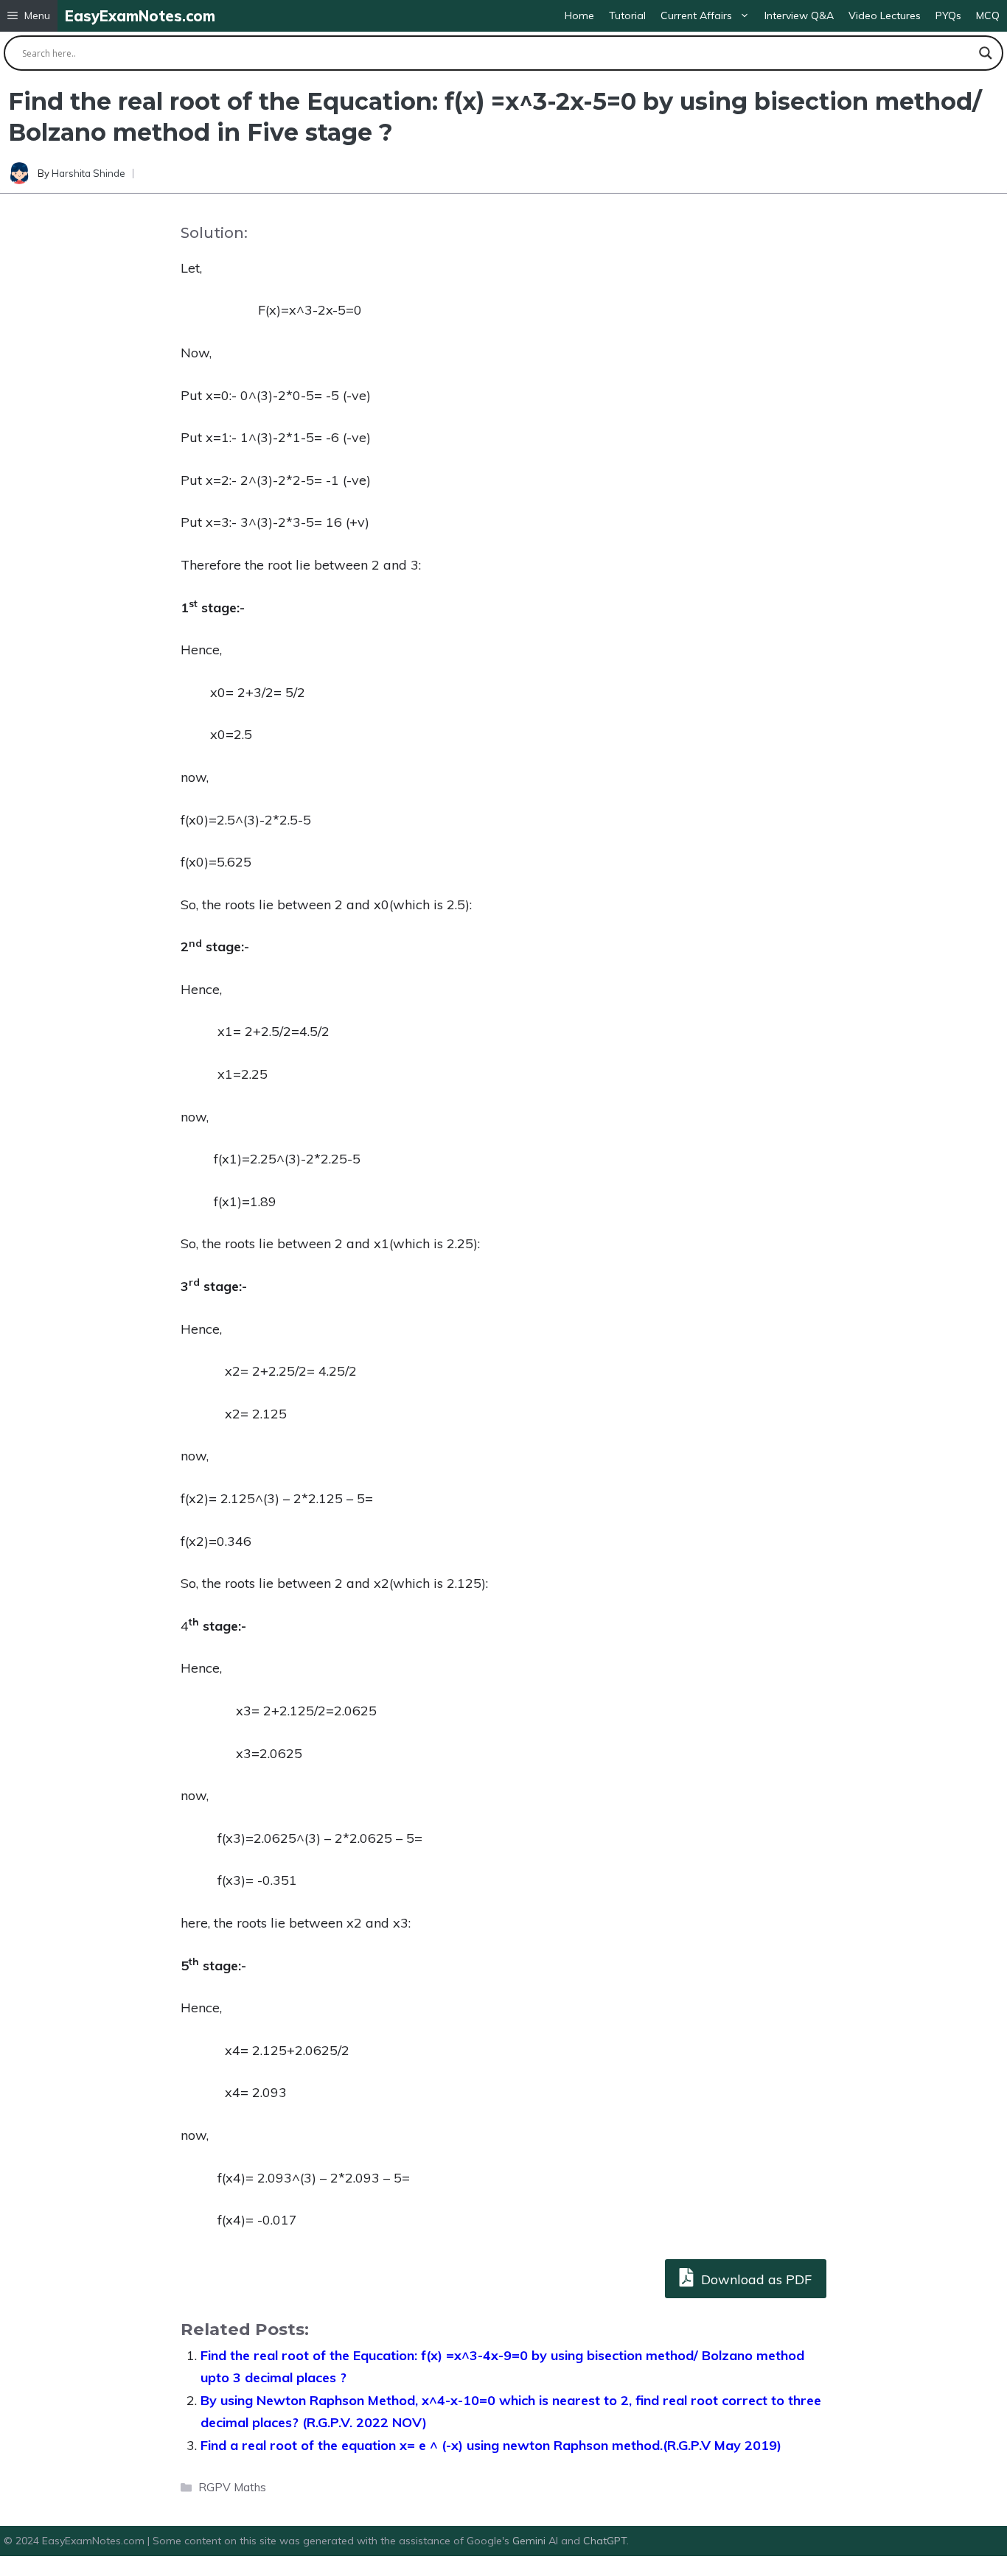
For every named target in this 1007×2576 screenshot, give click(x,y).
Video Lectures (885, 15)
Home (579, 15)
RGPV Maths (232, 2487)
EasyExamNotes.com (140, 16)
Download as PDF (755, 2279)
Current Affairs (696, 15)
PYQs (948, 15)
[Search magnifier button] (986, 53)
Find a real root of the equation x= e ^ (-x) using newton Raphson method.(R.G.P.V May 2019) (491, 2445)
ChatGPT (605, 2541)
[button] (29, 16)
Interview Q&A (799, 15)
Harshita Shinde (88, 173)
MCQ (988, 15)
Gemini (530, 2541)
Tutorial (627, 15)
